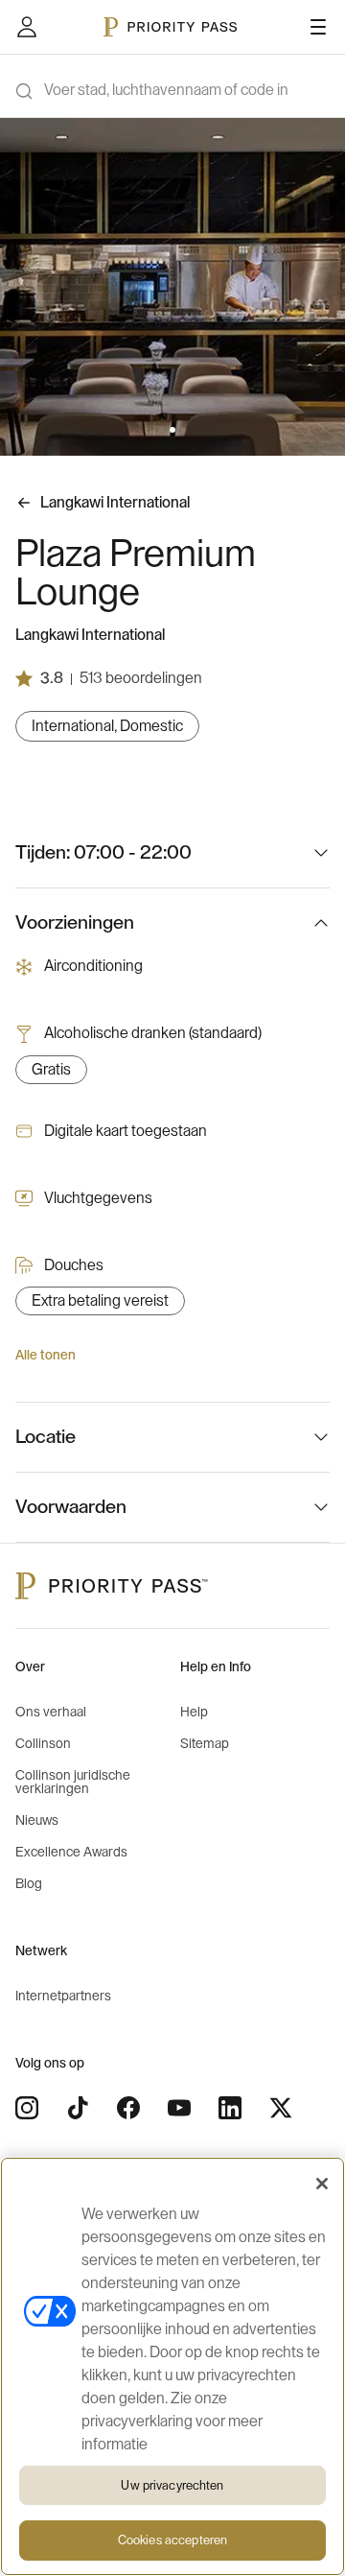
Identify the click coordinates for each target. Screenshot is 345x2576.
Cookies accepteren (172, 2540)
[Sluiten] (322, 2184)
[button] (161, 430)
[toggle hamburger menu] (318, 27)
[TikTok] (78, 2108)
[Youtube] (179, 2108)
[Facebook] (128, 2108)
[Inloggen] (27, 27)
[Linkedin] (230, 2108)
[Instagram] (27, 2108)
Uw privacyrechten (172, 2485)
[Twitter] (281, 2108)
